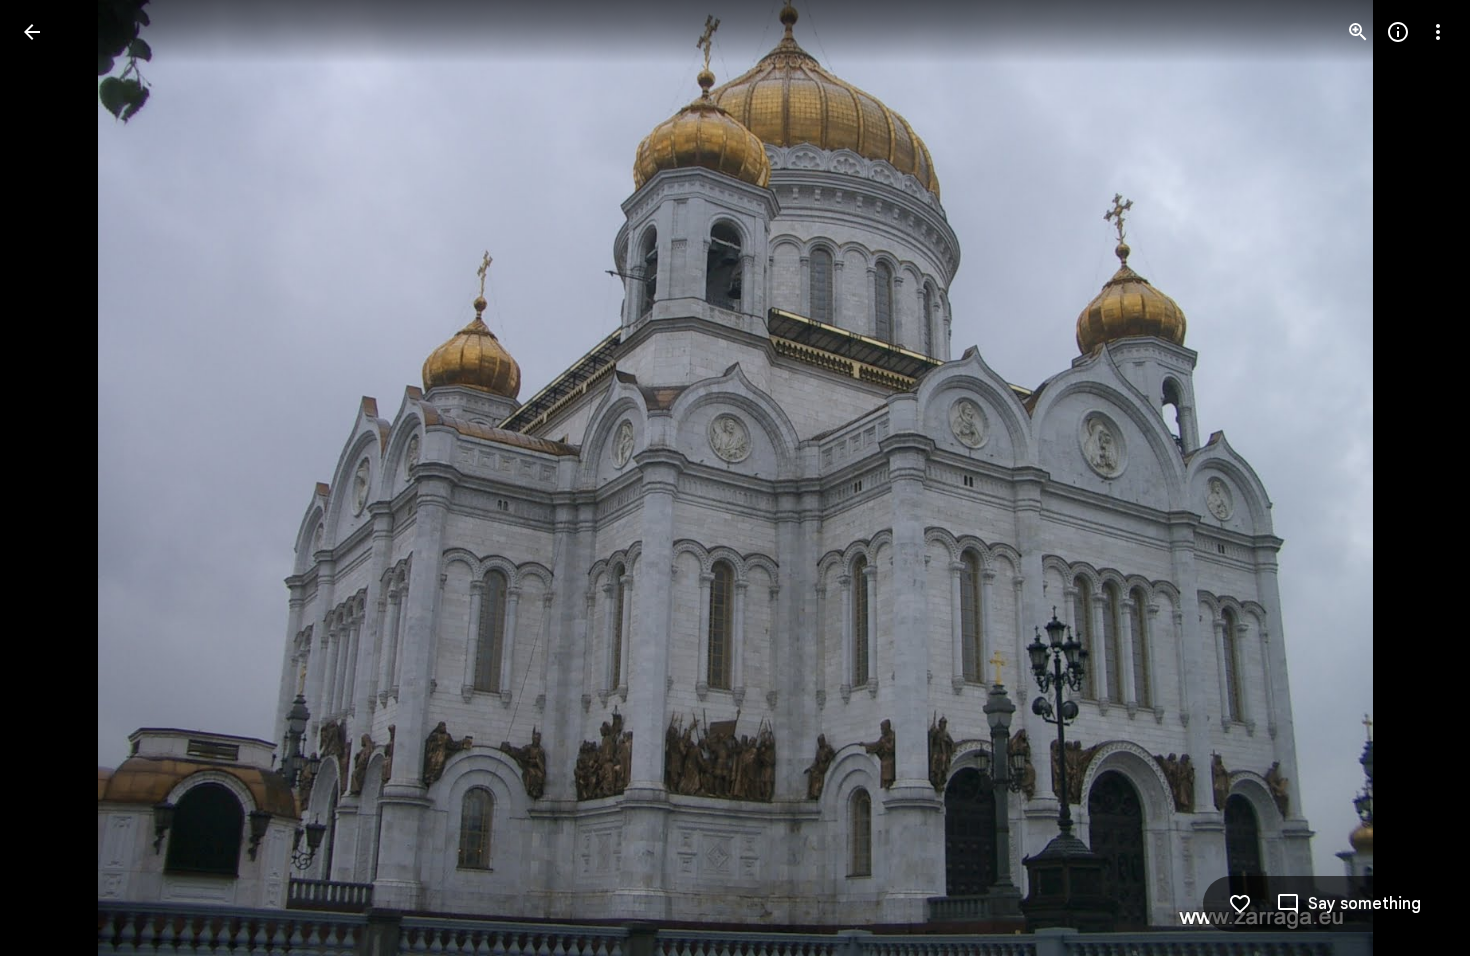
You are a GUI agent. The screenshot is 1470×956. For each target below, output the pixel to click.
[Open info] (1398, 32)
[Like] (1240, 904)
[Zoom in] (1358, 32)
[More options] (1438, 32)
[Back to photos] (32, 32)
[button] (56, 478)
